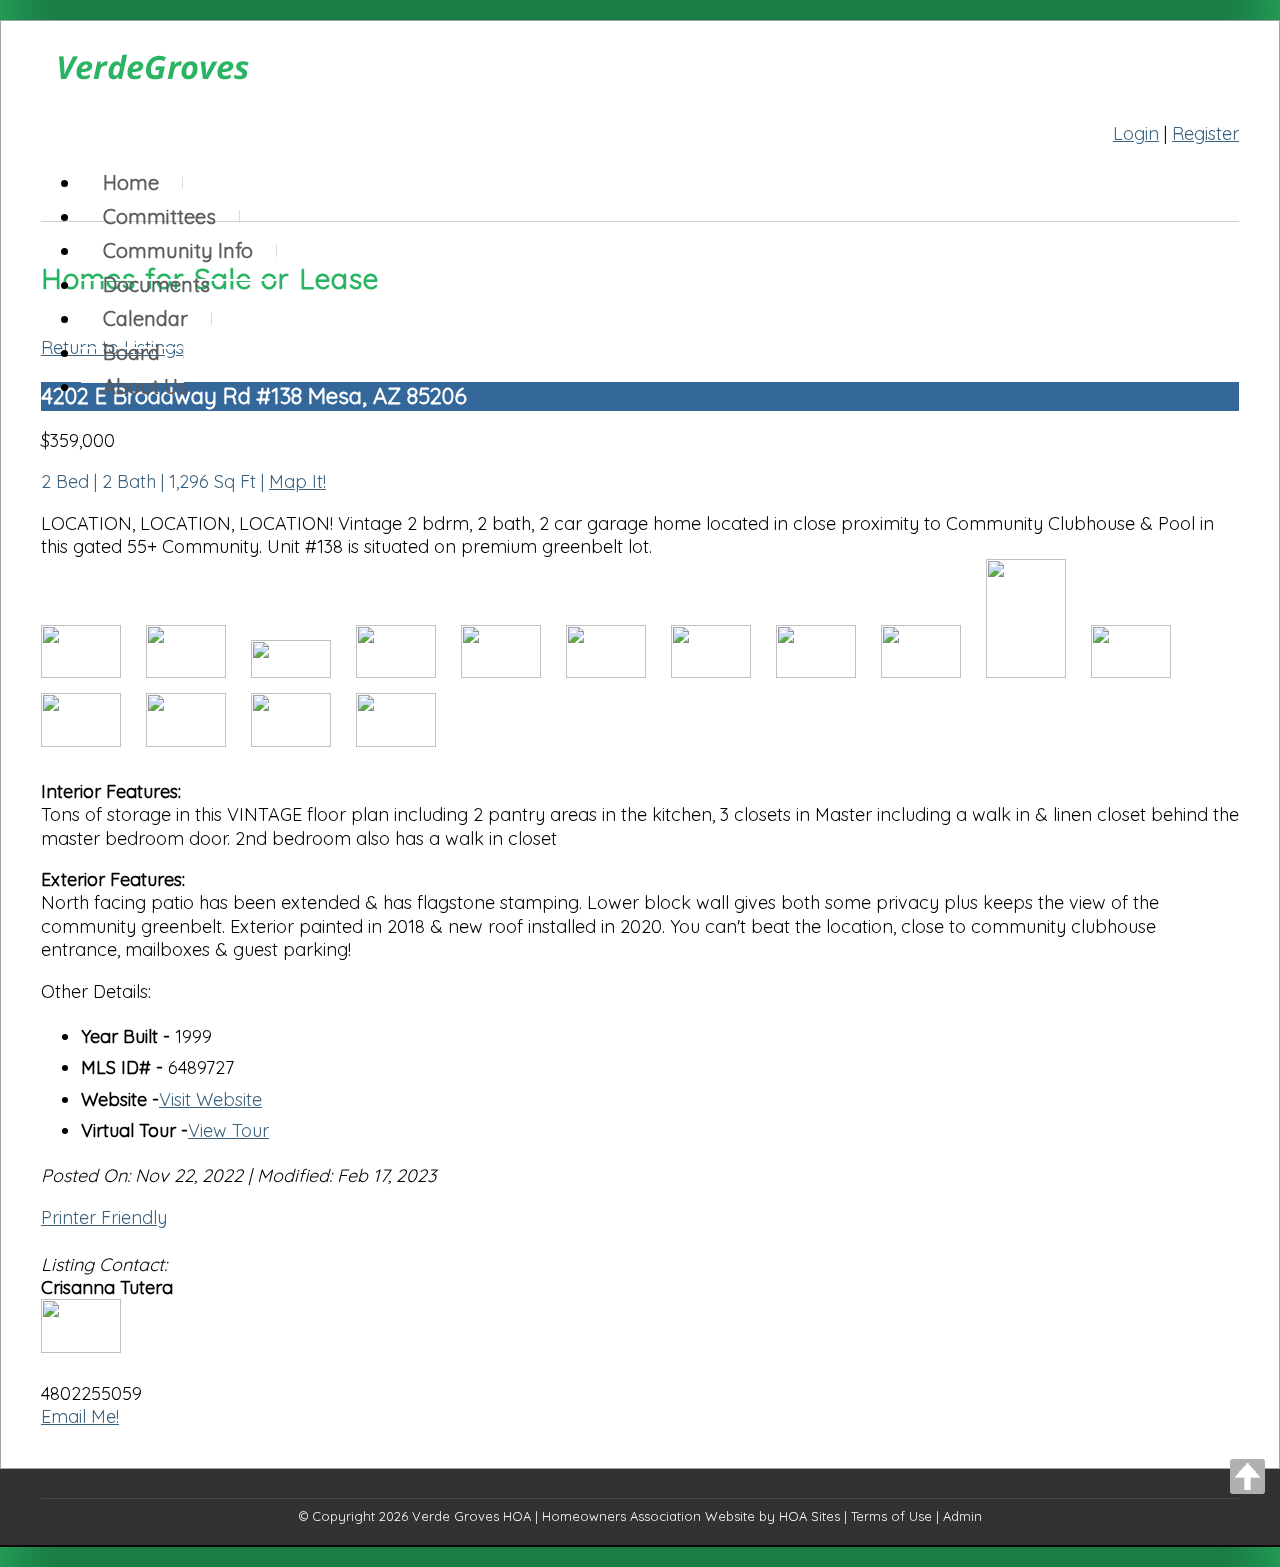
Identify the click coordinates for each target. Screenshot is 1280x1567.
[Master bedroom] (933, 671)
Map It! (297, 481)
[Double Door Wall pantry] (513, 671)
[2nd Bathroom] (93, 740)
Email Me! (80, 1416)
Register (1205, 133)
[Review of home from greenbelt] (406, 740)
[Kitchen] (408, 671)
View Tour (228, 1130)
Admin (962, 1516)
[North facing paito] (93, 671)
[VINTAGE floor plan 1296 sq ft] (828, 671)
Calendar (145, 318)
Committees (159, 216)
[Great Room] (723, 671)
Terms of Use (891, 1516)
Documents (156, 284)
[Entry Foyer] (618, 671)
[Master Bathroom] (1038, 671)
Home (131, 182)
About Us (145, 386)
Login (1136, 133)
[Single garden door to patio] (198, 740)
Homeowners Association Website (648, 1516)
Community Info (178, 250)
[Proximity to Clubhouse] (303, 671)
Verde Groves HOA (471, 1516)
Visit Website (210, 1099)
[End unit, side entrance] (198, 671)
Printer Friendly (104, 1217)
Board (131, 352)
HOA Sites (809, 1516)
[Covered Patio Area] (303, 740)
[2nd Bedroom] (1141, 671)
